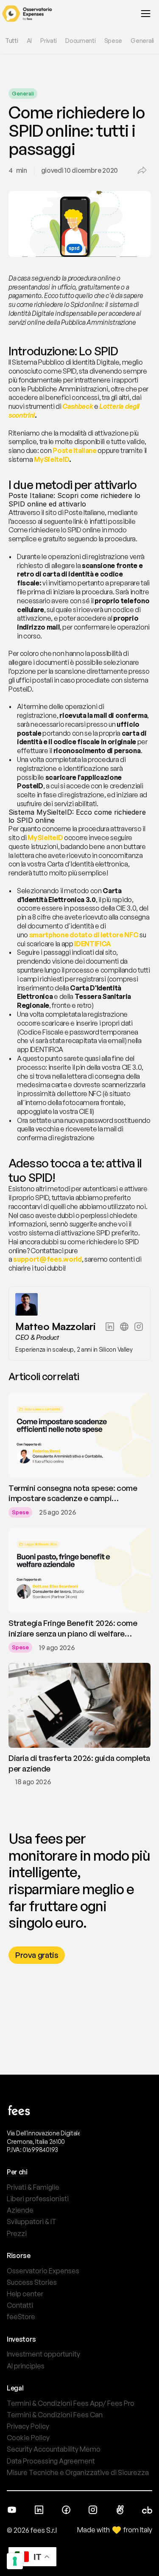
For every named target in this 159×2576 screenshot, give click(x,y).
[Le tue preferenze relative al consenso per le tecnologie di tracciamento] (15, 2561)
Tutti (12, 41)
